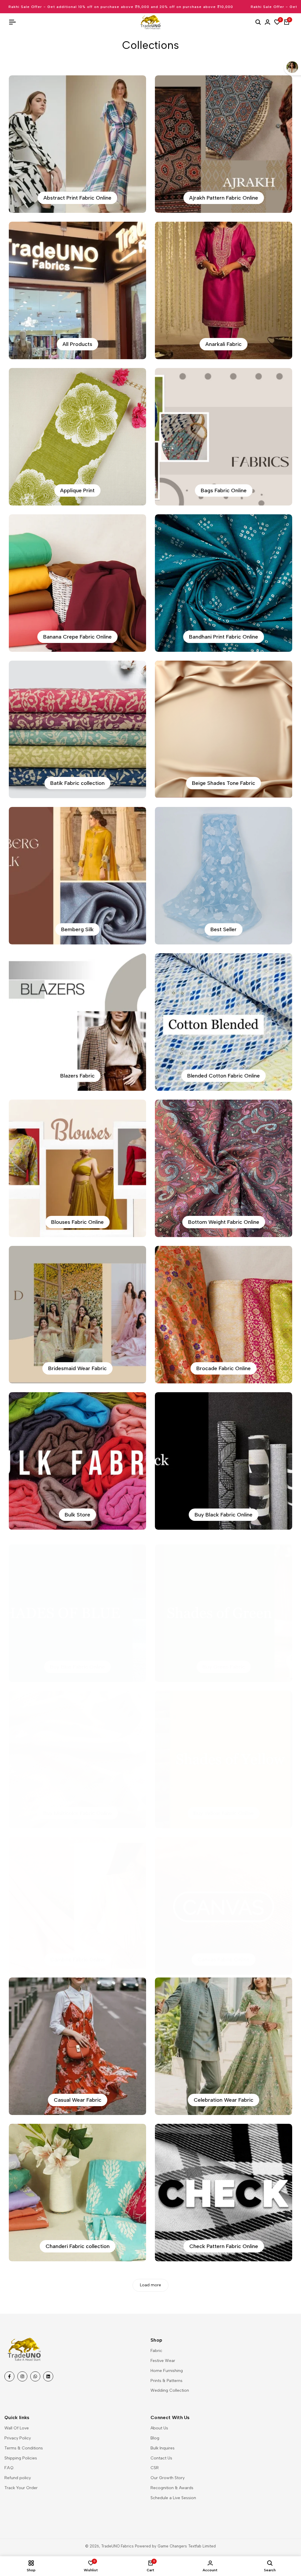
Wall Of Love (17, 2428)
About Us (159, 2428)
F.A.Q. (9, 2468)
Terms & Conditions (24, 2448)
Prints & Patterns (167, 2381)
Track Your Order (21, 2488)
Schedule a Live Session (173, 2498)
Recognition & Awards (172, 2488)
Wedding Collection (170, 2390)
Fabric (156, 2351)
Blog (155, 2438)
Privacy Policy (18, 2438)
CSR (155, 2468)
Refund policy (18, 2478)
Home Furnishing (167, 2371)
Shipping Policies (21, 2458)
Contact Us (161, 2458)
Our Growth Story (168, 2478)
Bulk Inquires (163, 2448)
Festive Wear (163, 2361)
